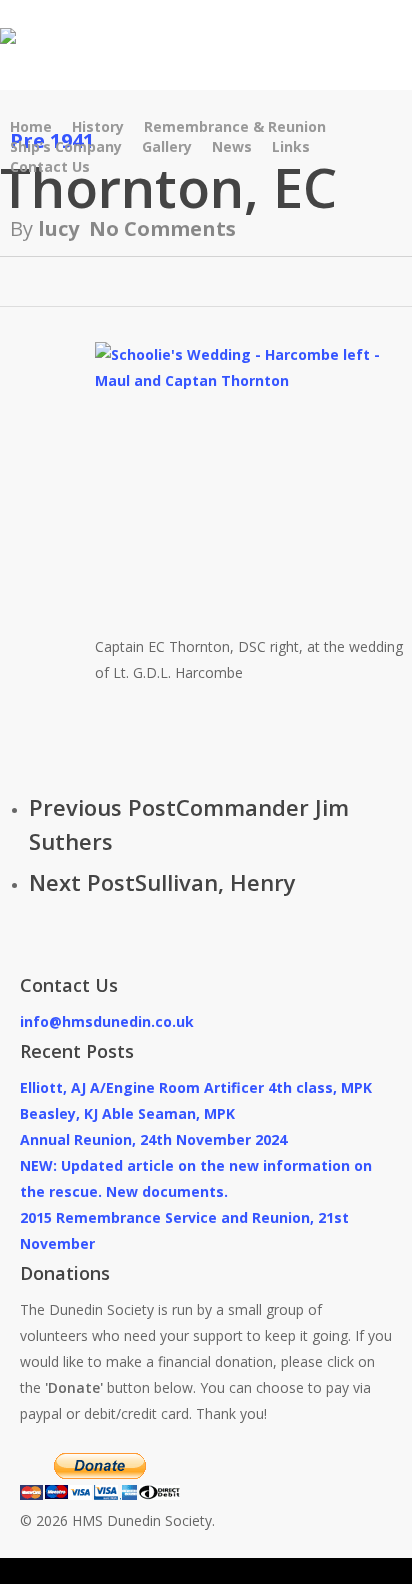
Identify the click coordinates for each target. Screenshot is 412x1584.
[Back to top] (206, 1571)
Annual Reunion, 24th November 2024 (153, 1139)
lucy (58, 228)
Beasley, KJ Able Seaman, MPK (127, 1113)
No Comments (162, 228)
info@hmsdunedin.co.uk (107, 1021)
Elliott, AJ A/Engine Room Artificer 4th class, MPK (196, 1087)
